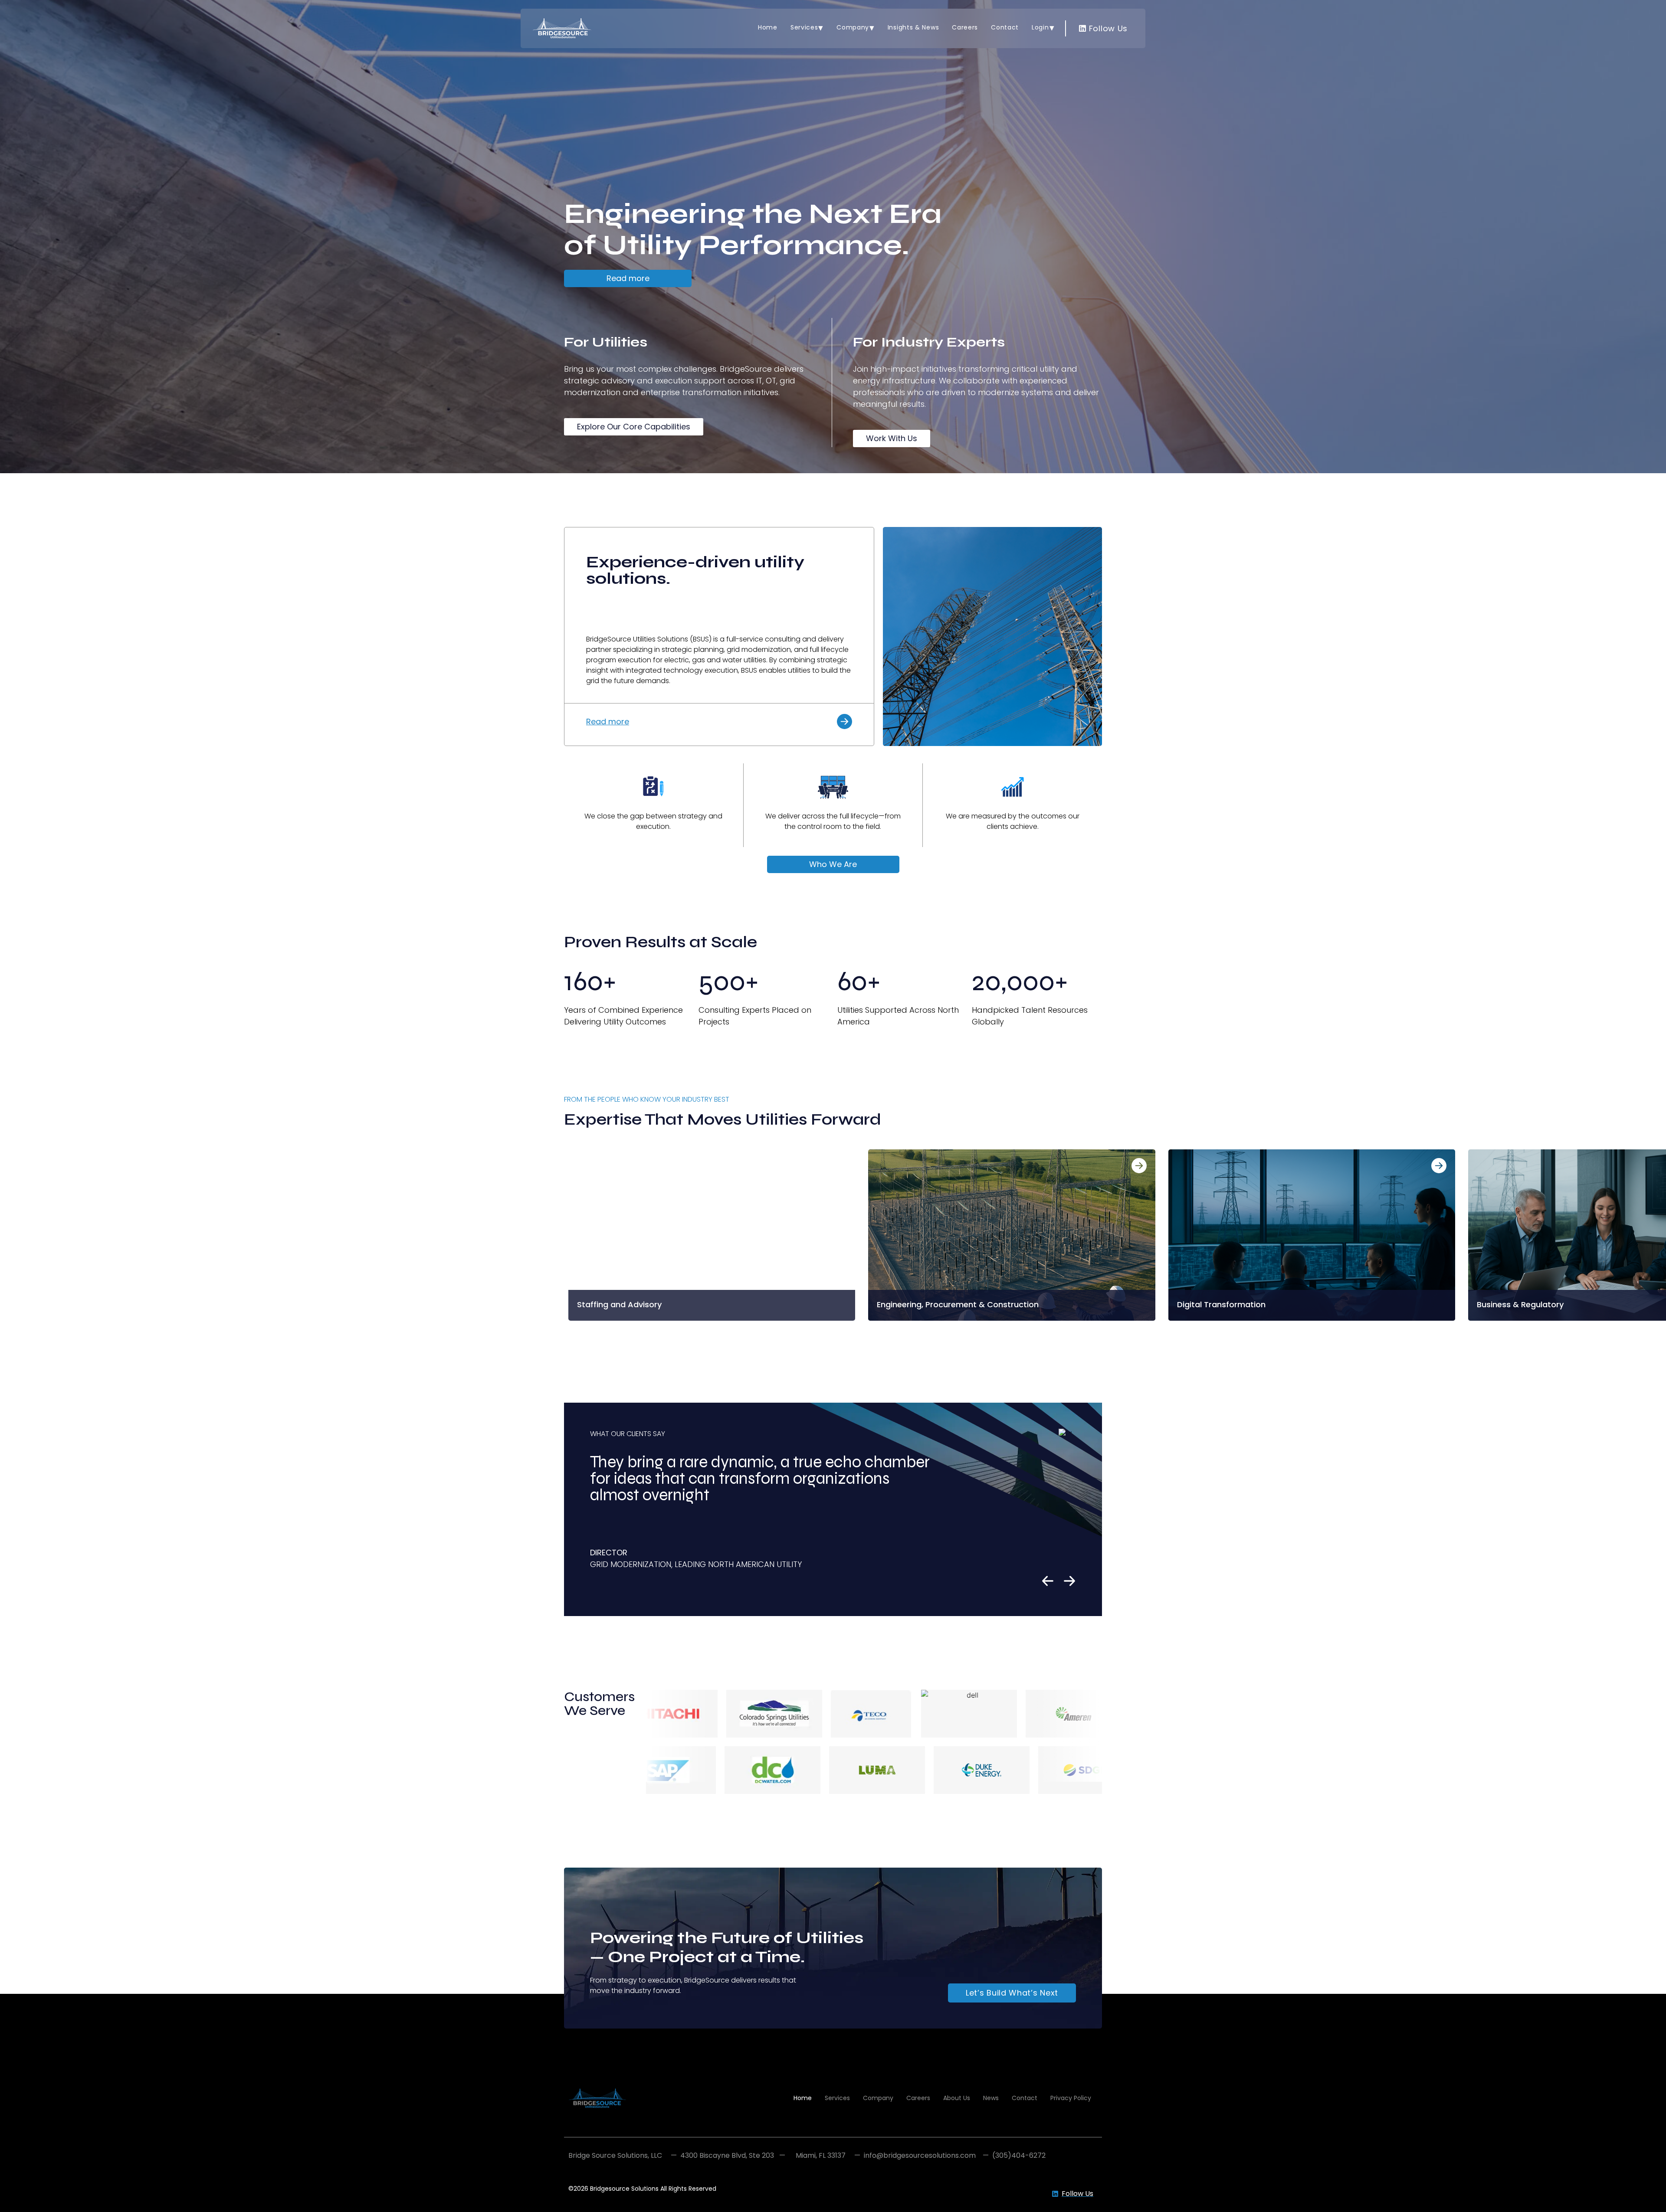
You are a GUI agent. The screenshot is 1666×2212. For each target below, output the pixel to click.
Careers (965, 27)
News (991, 2098)
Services (804, 27)
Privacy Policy (1071, 2098)
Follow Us (1107, 28)
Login (1040, 27)
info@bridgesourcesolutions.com (920, 2155)
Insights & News (913, 27)
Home (768, 27)
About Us (957, 2098)
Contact (1005, 27)
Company (853, 27)
